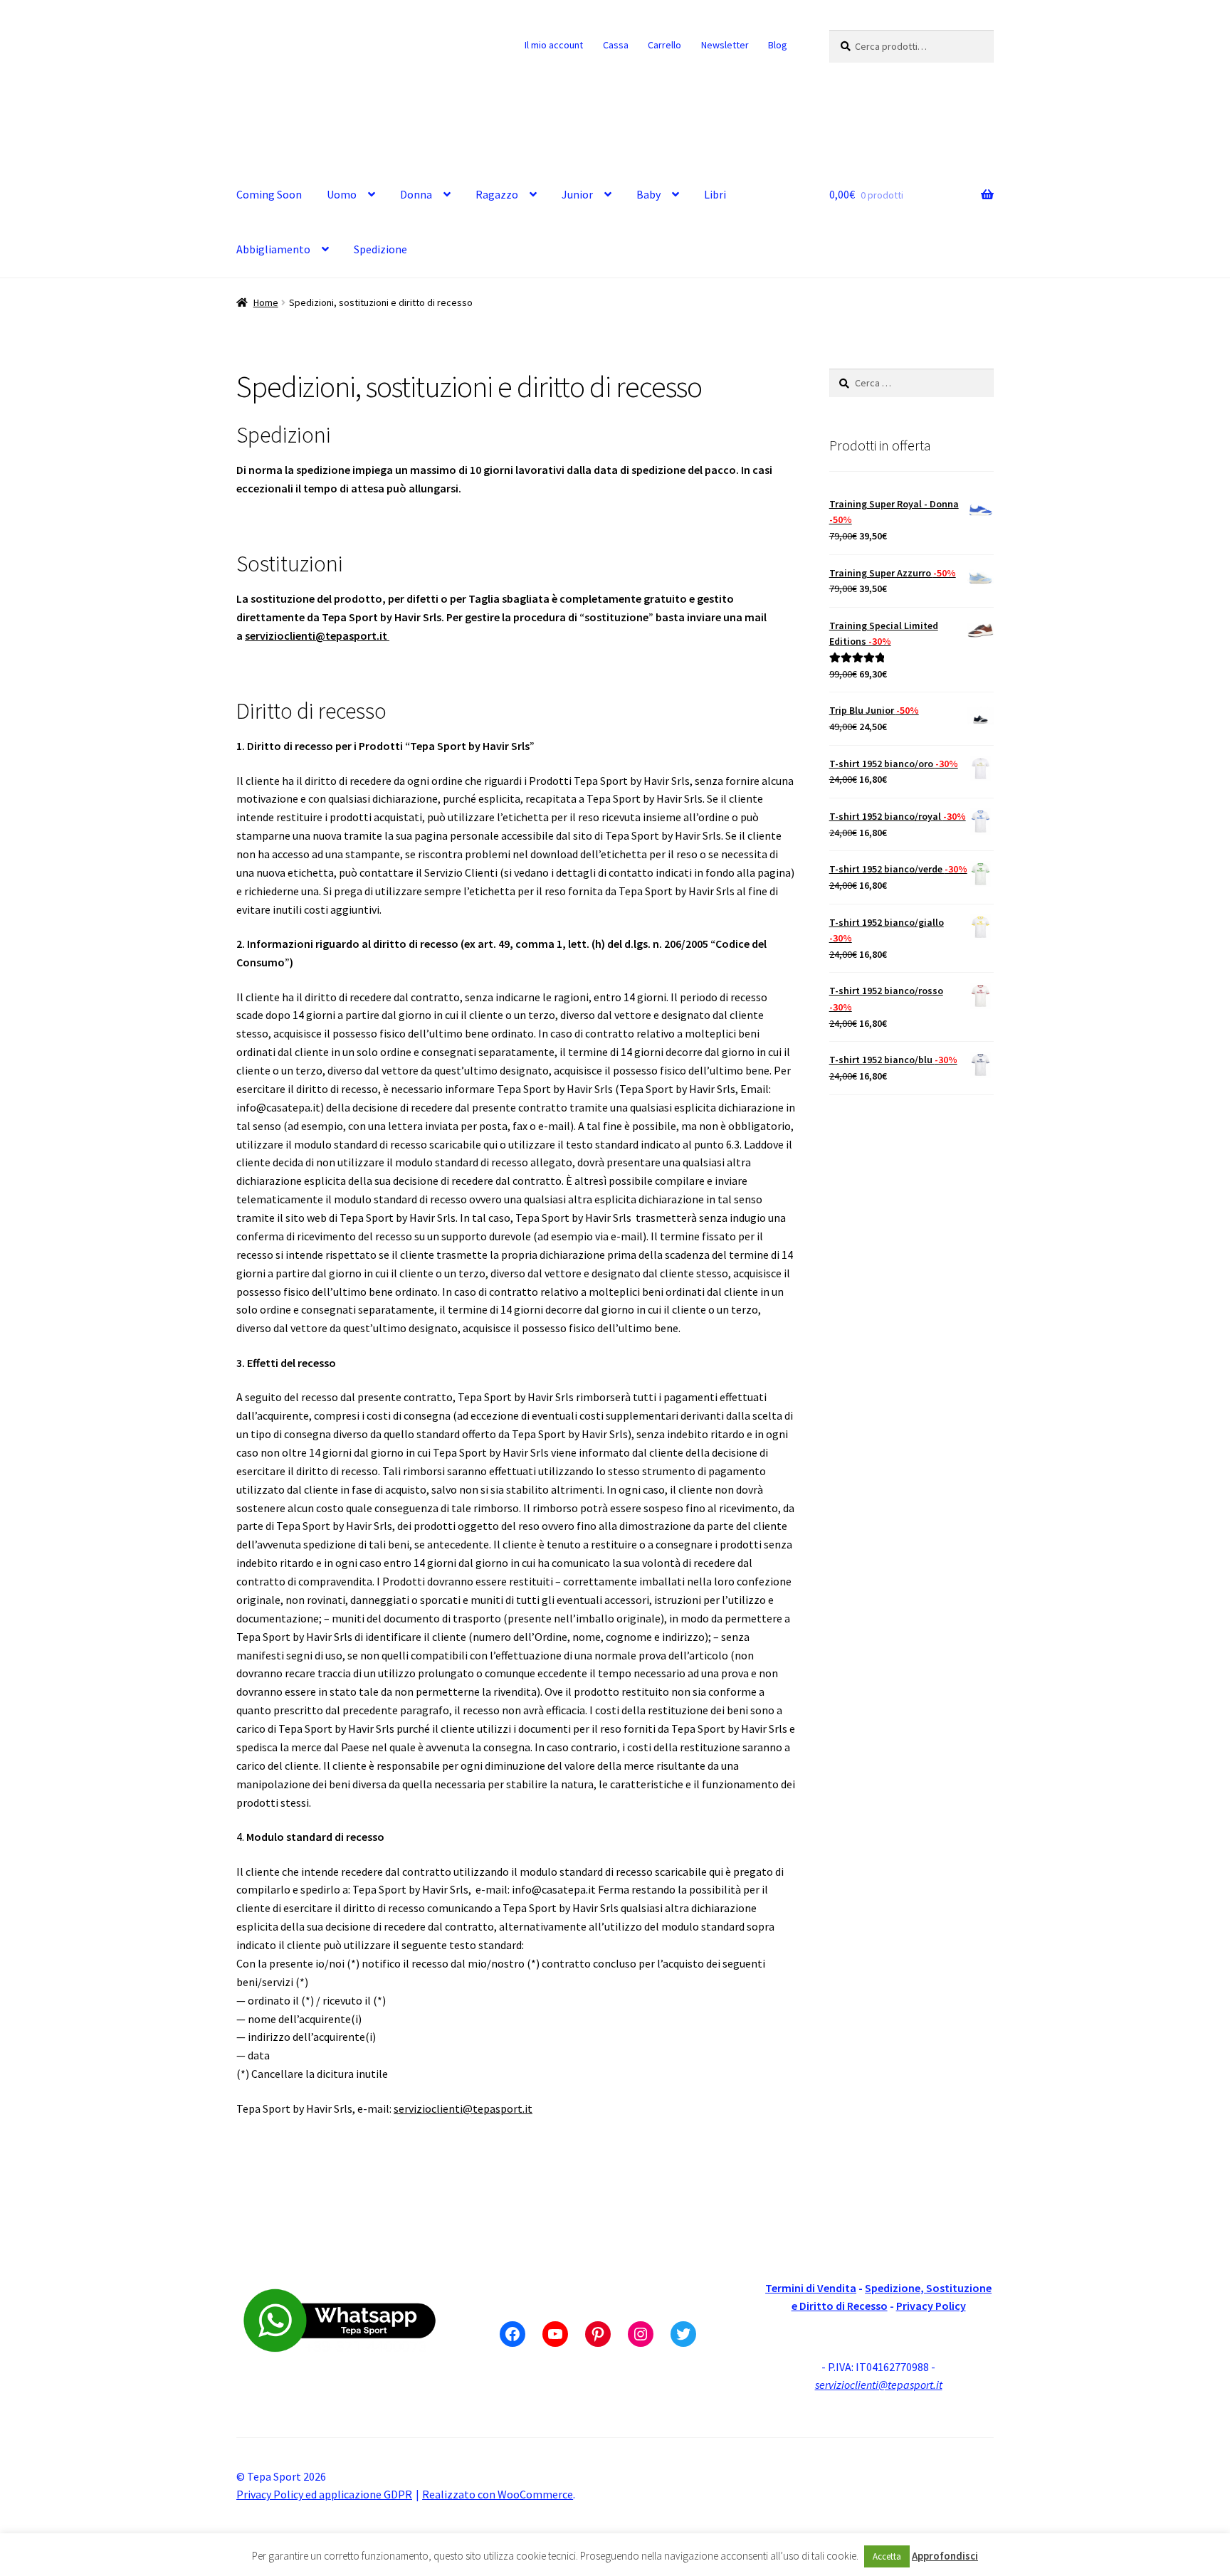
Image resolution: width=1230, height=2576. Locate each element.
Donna (416, 194)
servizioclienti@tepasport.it (317, 635)
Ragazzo (497, 194)
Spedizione (380, 249)
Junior (577, 194)
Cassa (616, 45)
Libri (715, 194)
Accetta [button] (887, 2556)
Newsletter (725, 45)
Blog (778, 45)
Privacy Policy (931, 2306)
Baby (648, 194)
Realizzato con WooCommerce (498, 2494)
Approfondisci (945, 2556)
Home (266, 302)
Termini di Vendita (811, 2288)
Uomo (342, 194)
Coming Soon (269, 194)
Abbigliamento (273, 249)
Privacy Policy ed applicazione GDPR (324, 2494)
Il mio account (554, 45)
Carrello (664, 45)
